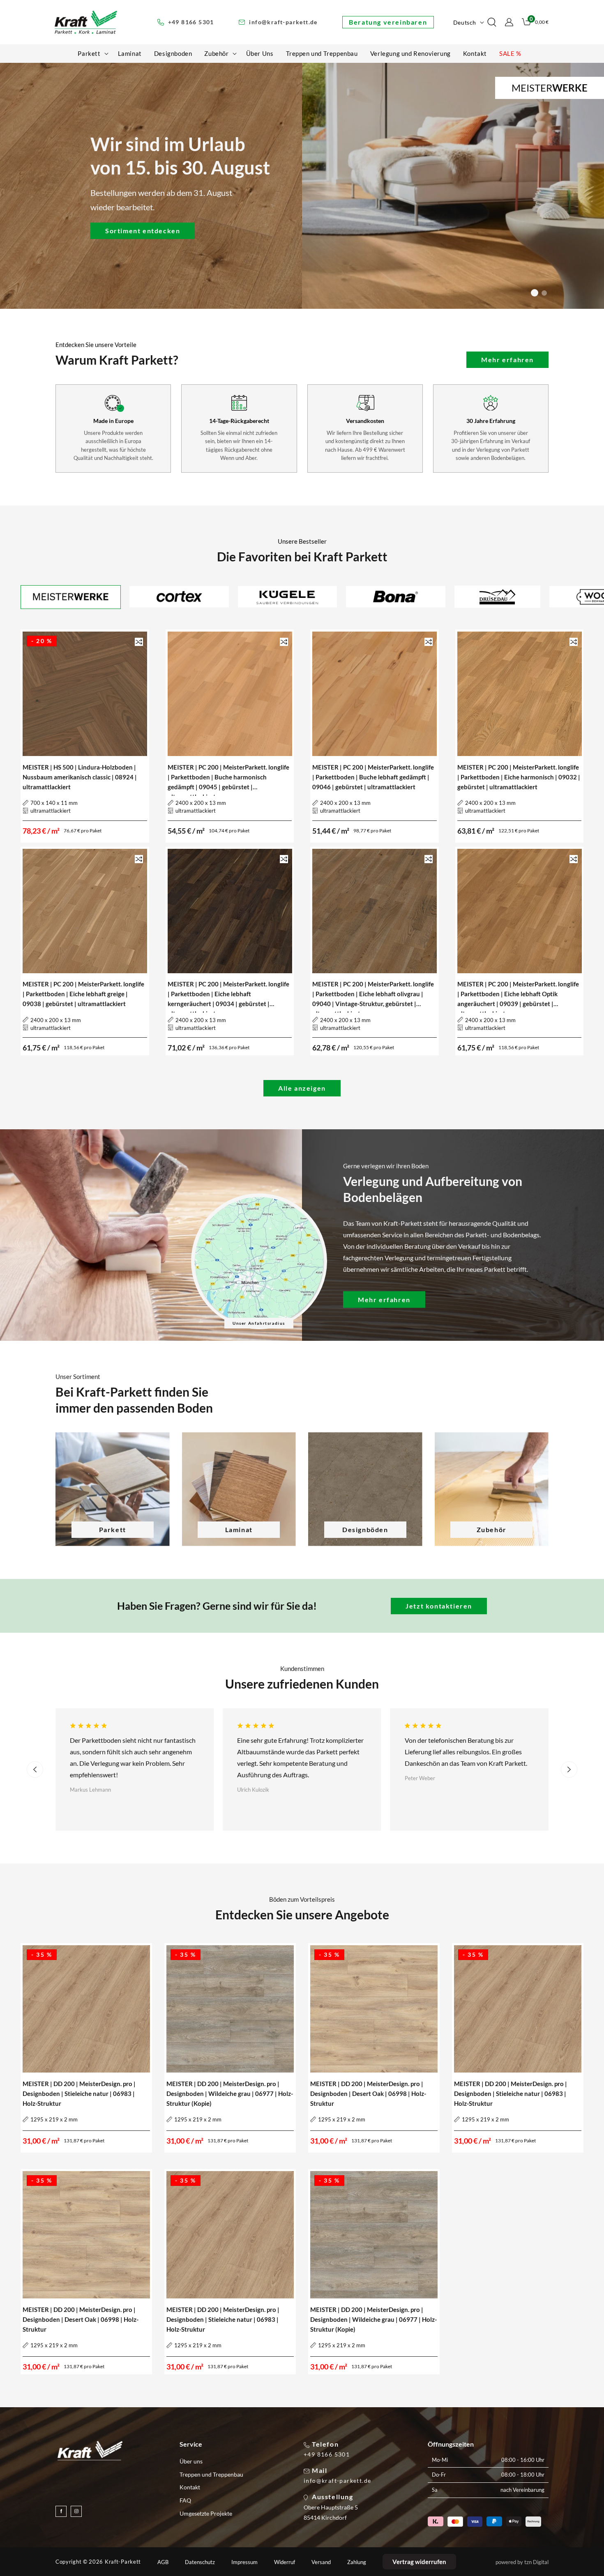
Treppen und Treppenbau (211, 2474)
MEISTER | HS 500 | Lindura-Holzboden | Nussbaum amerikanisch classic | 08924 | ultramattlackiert (80, 777)
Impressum (244, 2562)
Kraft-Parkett (123, 2562)
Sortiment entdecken (143, 230)
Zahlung (357, 2562)
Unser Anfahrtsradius (259, 1323)
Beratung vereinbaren (388, 22)
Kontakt (190, 2487)
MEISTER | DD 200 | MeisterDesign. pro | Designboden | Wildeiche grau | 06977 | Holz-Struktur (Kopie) (230, 2093)
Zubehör (492, 1529)
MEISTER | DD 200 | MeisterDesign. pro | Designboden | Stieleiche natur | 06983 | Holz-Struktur (79, 2093)
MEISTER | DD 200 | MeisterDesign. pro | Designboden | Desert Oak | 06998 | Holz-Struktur (368, 2093)
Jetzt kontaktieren (439, 1606)
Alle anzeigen (302, 1088)
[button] (91, 53)
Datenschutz (200, 2562)
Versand (321, 2562)
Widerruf (285, 2562)
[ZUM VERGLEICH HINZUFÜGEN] (139, 642)
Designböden (365, 1529)
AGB (163, 2562)
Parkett (113, 1529)
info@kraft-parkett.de (337, 2481)
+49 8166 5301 (327, 2454)
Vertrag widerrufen (419, 2562)
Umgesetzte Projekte (206, 2513)
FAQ (185, 2500)
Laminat (239, 1529)
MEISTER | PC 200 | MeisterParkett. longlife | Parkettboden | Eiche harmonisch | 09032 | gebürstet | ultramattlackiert (519, 777)
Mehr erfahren (507, 360)
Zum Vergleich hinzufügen (139, 642)
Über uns (191, 2461)
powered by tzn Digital (522, 2562)
